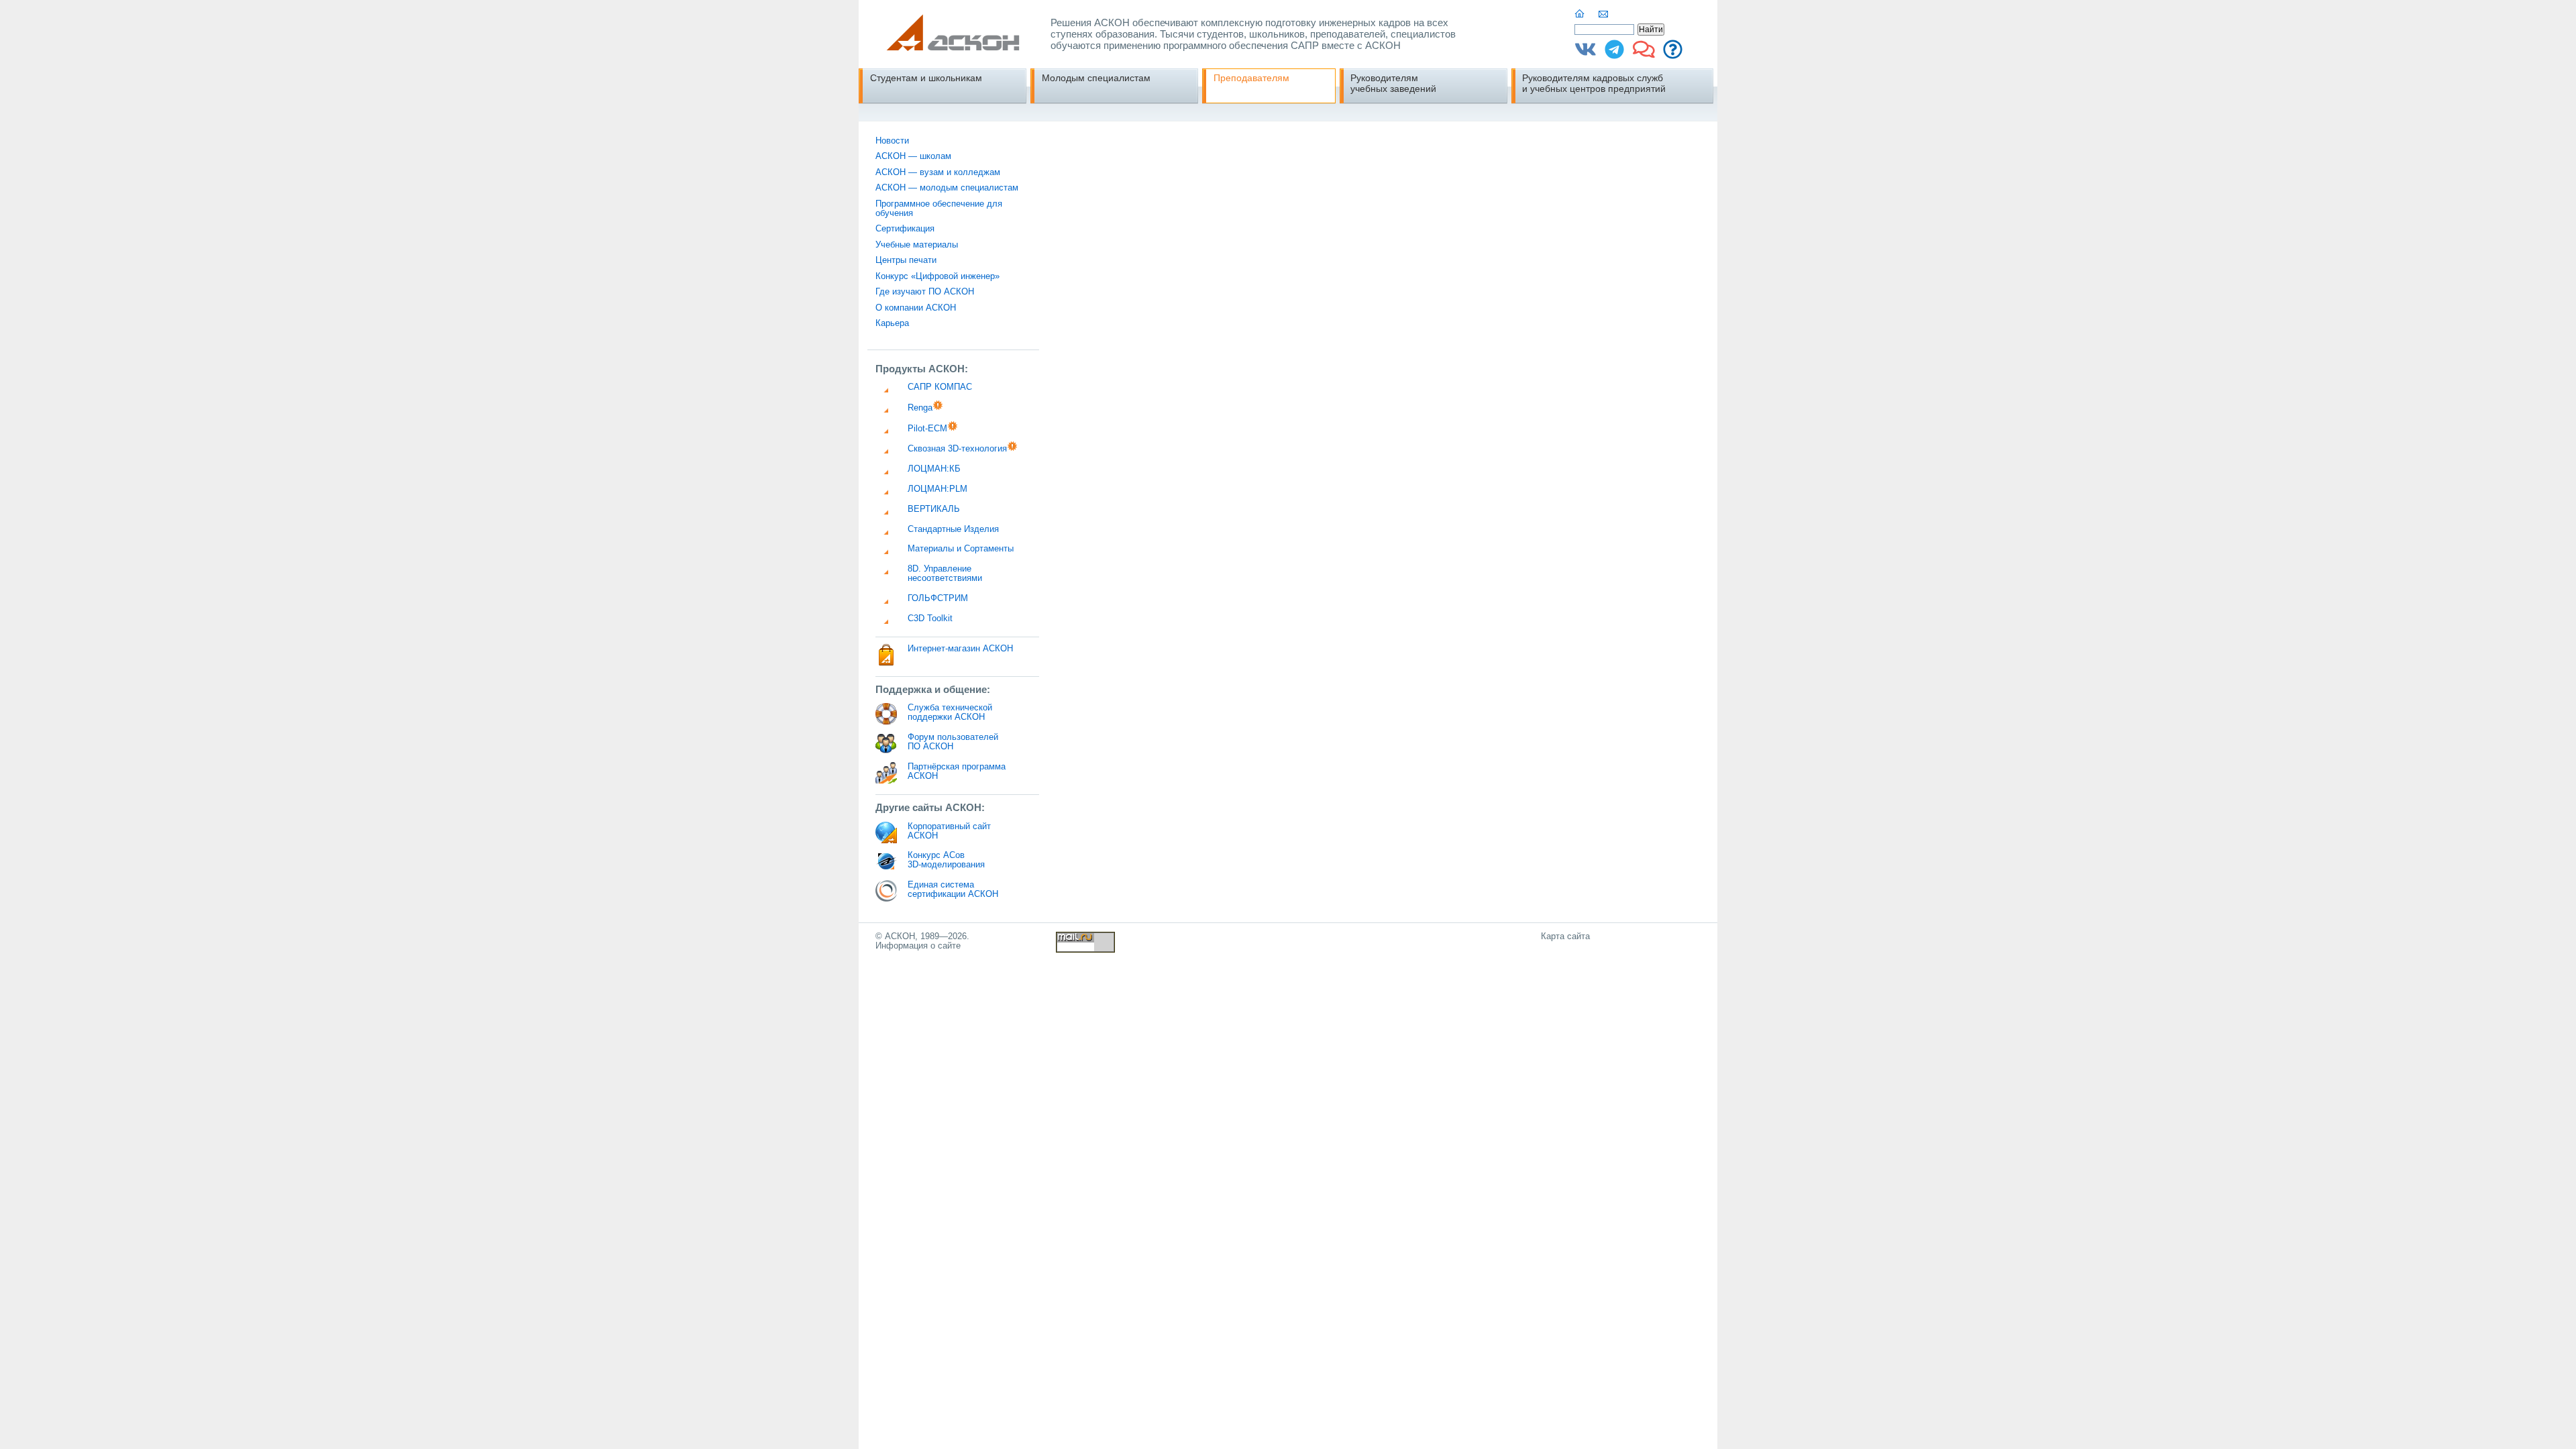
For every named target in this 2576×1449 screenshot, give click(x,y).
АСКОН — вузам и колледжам (938, 172)
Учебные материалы (917, 245)
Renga (920, 408)
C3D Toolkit (930, 619)
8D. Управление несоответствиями (945, 574)
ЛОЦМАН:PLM (937, 489)
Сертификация (905, 229)
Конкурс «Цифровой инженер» (937, 276)
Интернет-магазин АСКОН (960, 649)
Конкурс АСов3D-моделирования (946, 860)
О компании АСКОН (916, 308)
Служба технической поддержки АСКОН (950, 712)
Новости (892, 141)
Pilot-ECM (927, 429)
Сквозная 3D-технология (957, 449)
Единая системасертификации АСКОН (953, 890)
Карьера (892, 323)
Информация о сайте (918, 946)
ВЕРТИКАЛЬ (934, 509)
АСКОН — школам (913, 156)
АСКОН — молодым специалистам (947, 188)
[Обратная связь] (1604, 14)
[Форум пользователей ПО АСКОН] (1644, 54)
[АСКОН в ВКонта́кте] (1586, 54)
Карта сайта (1565, 936)
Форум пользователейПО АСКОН (953, 742)
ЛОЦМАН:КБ (934, 469)
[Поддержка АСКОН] (1673, 54)
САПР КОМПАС (940, 387)
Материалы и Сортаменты (961, 549)
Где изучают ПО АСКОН (925, 292)
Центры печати (906, 260)
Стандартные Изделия (953, 529)
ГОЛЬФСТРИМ (938, 598)
